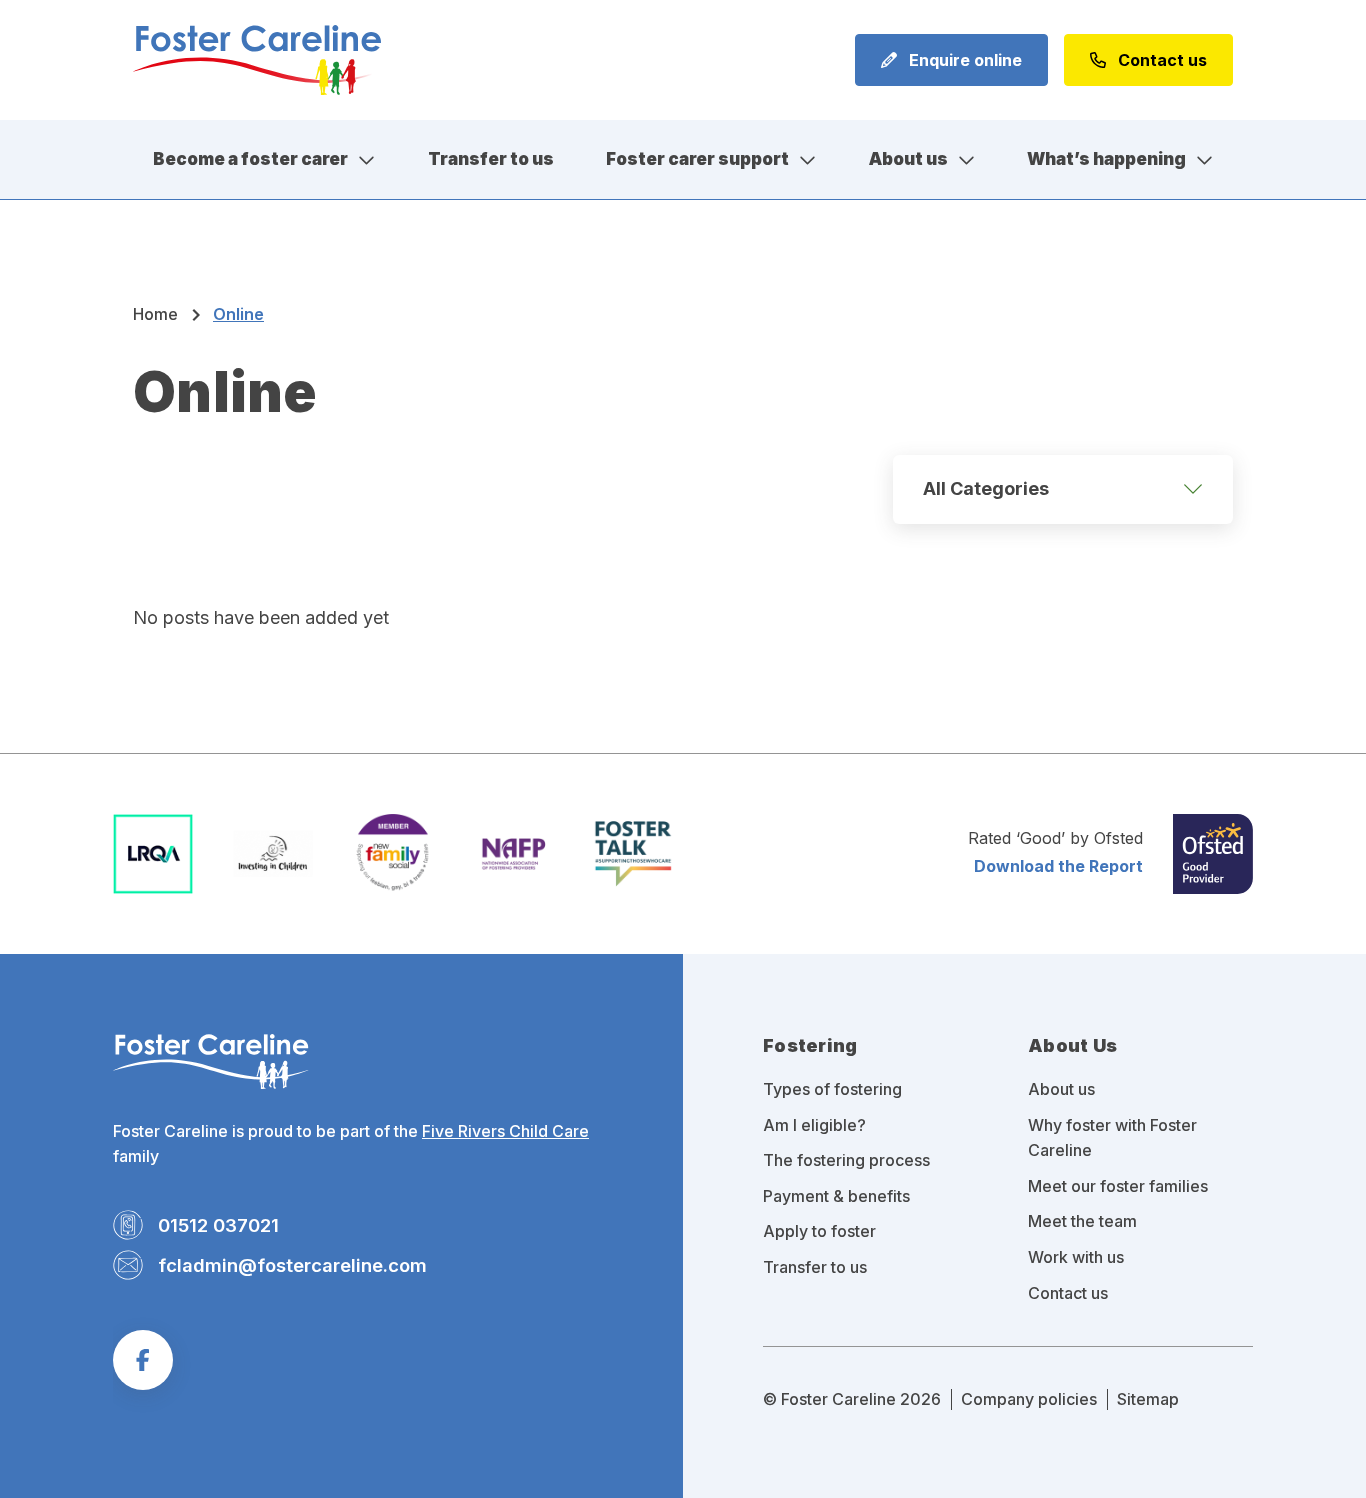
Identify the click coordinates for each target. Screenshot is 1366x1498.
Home (155, 314)
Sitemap (1148, 1399)
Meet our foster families (1118, 1186)
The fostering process (846, 1160)
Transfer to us (491, 159)
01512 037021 (218, 1225)
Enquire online (963, 60)
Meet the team (1082, 1221)
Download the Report (1058, 866)
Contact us (1160, 60)
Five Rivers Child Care (505, 1131)
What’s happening (1106, 159)
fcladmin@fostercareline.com (292, 1265)
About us (908, 159)
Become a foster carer (250, 159)
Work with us (1076, 1257)
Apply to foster (819, 1231)
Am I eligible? (814, 1125)
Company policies (1029, 1399)
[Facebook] (143, 1360)
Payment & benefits (836, 1196)
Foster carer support (697, 159)
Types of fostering (832, 1089)
